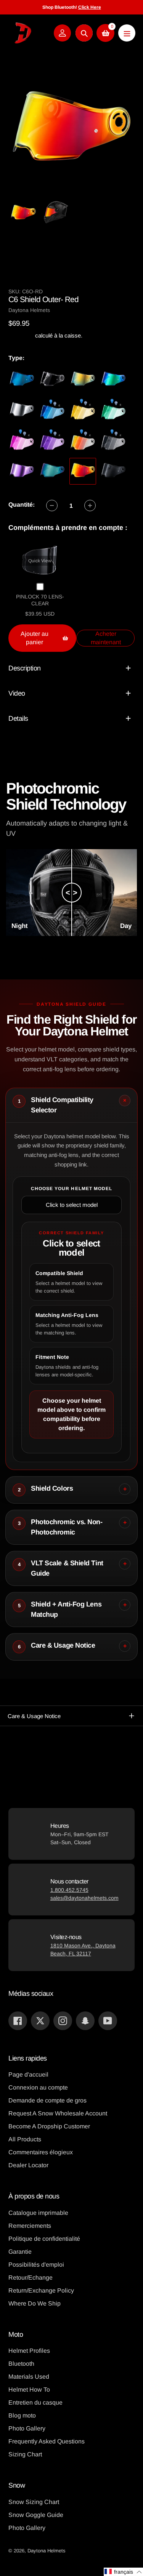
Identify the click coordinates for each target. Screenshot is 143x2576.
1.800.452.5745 (69, 1890)
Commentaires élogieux (41, 2152)
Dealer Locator (28, 2165)
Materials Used (29, 2377)
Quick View (40, 561)
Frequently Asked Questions (47, 2441)
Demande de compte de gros (47, 2100)
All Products (25, 2139)
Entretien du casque (35, 2402)
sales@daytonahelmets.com (84, 1898)
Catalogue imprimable (38, 2213)
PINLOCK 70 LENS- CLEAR (40, 600)
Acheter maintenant (106, 638)
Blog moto (22, 2415)
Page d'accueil (28, 2074)
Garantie (20, 2252)
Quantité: (22, 505)
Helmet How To (29, 2390)
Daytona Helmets (47, 2551)
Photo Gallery (27, 2428)
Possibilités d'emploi (36, 2265)
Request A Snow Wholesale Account (58, 2113)
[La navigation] (127, 33)
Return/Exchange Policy (41, 2290)
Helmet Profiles (29, 2351)
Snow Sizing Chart (34, 2502)
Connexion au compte (38, 2087)
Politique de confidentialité (44, 2239)
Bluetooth (21, 2364)
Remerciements (30, 2226)
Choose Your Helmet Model (72, 1189)
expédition (22, 335)
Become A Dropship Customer (49, 2126)
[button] (123, 2572)
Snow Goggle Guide (36, 2515)
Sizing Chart (25, 2454)
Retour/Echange (31, 2278)
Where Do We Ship (35, 2303)
